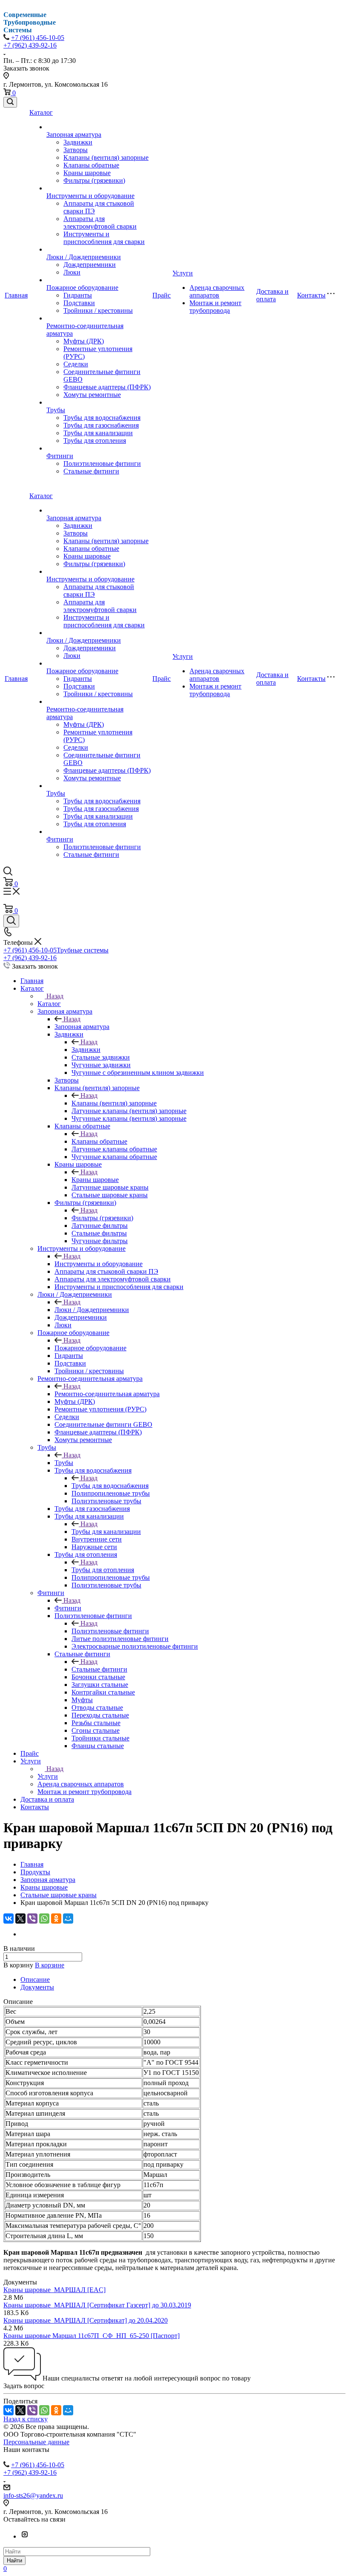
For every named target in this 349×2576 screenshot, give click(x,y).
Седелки (76, 364)
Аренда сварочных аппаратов (217, 291)
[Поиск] (10, 102)
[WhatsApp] (44, 1919)
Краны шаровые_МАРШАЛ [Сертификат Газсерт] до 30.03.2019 (97, 2305)
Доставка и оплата (272, 295)
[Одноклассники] (56, 1919)
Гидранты (78, 295)
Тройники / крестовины (98, 310)
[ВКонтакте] (9, 1919)
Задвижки (78, 142)
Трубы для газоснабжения (101, 425)
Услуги (183, 273)
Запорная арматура (74, 135)
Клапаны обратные (91, 165)
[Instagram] (25, 2536)
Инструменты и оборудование (90, 196)
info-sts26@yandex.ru (33, 2495)
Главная (16, 295)
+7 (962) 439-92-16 (30, 45)
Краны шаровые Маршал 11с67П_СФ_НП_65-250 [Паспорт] (92, 2336)
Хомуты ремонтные (92, 395)
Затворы (76, 150)
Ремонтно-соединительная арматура (107, 1394)
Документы (37, 1987)
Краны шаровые (87, 173)
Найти (14, 2560)
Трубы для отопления (95, 441)
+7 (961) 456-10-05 (38, 38)
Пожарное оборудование (82, 288)
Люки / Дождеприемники (84, 257)
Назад (55, 996)
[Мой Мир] (68, 1919)
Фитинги (60, 456)
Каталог (41, 112)
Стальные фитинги (91, 471)
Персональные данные (36, 2442)
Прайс (162, 295)
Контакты (311, 295)
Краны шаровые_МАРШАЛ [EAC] (54, 2290)
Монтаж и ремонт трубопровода (215, 307)
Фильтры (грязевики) (94, 180)
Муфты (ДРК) (84, 341)
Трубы (56, 410)
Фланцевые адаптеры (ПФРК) (107, 387)
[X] (20, 1919)
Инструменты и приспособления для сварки (104, 238)
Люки (72, 272)
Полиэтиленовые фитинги (102, 463)
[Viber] (32, 1919)
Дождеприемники (90, 265)
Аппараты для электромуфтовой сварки (100, 222)
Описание (35, 1979)
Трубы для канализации (98, 433)
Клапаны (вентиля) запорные (106, 157)
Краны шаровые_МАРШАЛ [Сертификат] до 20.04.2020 (86, 2320)
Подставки (79, 303)
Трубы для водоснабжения (102, 418)
